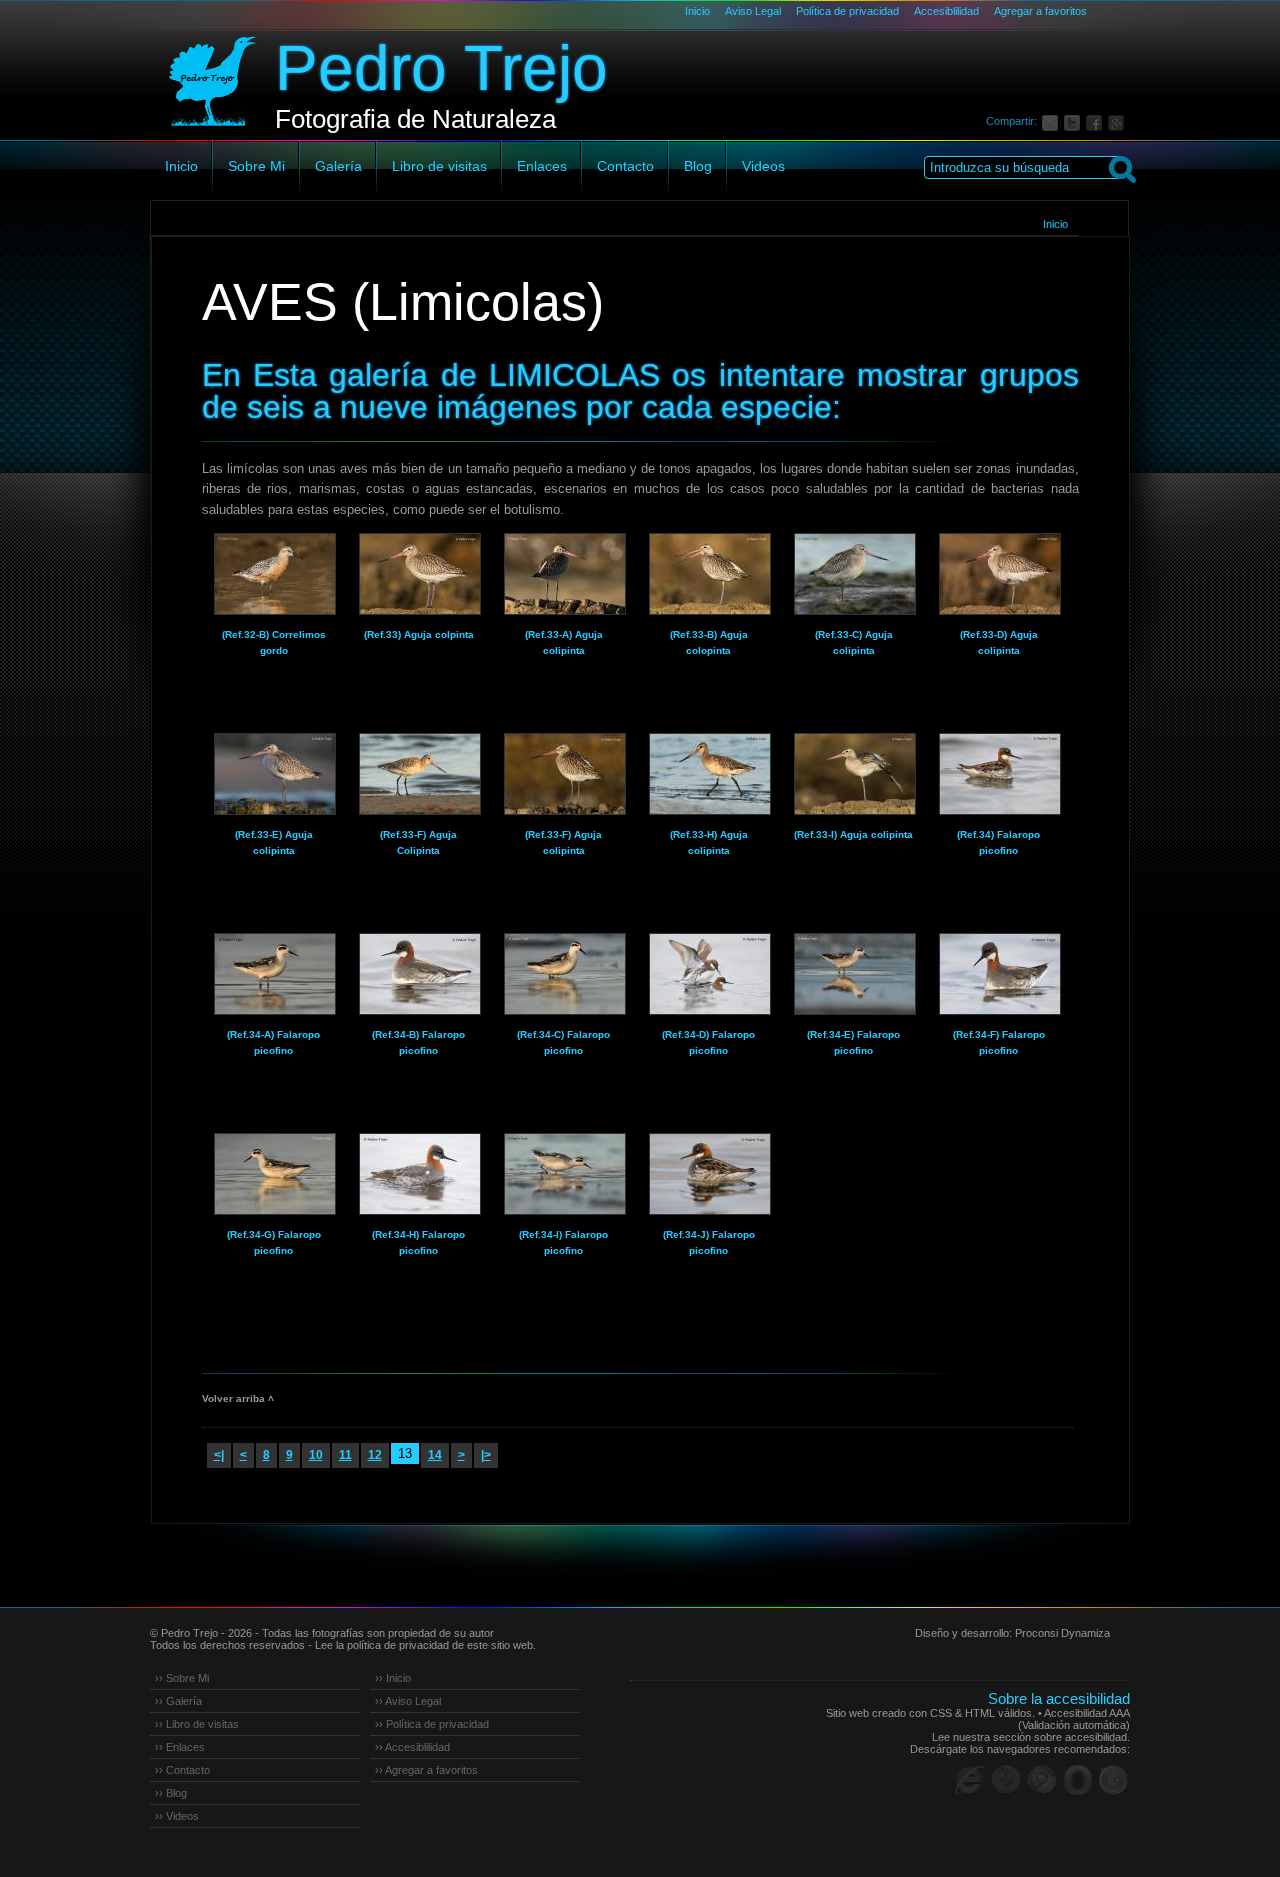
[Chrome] (1042, 1780)
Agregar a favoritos (1040, 11)
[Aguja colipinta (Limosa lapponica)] (419, 574)
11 (345, 1455)
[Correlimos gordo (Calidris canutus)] (274, 574)
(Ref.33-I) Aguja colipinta (853, 834)
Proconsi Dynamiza (1062, 1633)
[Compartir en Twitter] (1075, 121)
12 (375, 1455)
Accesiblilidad (946, 11)
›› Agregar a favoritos (426, 1770)
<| (219, 1455)
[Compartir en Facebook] (1097, 121)
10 (316, 1455)
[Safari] (1114, 1780)
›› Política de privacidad (432, 1724)
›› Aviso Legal (408, 1701)
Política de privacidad (847, 11)
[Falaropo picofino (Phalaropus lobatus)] (999, 774)
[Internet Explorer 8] (970, 1780)
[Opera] (1078, 1780)
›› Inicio (393, 1678)
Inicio (697, 11)
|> (486, 1455)
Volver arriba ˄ (238, 1398)
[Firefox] (1006, 1780)
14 (435, 1455)
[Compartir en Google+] (1119, 121)
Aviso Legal (753, 11)
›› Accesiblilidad (412, 1747)
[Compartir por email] (1053, 121)
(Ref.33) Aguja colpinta (419, 634)
